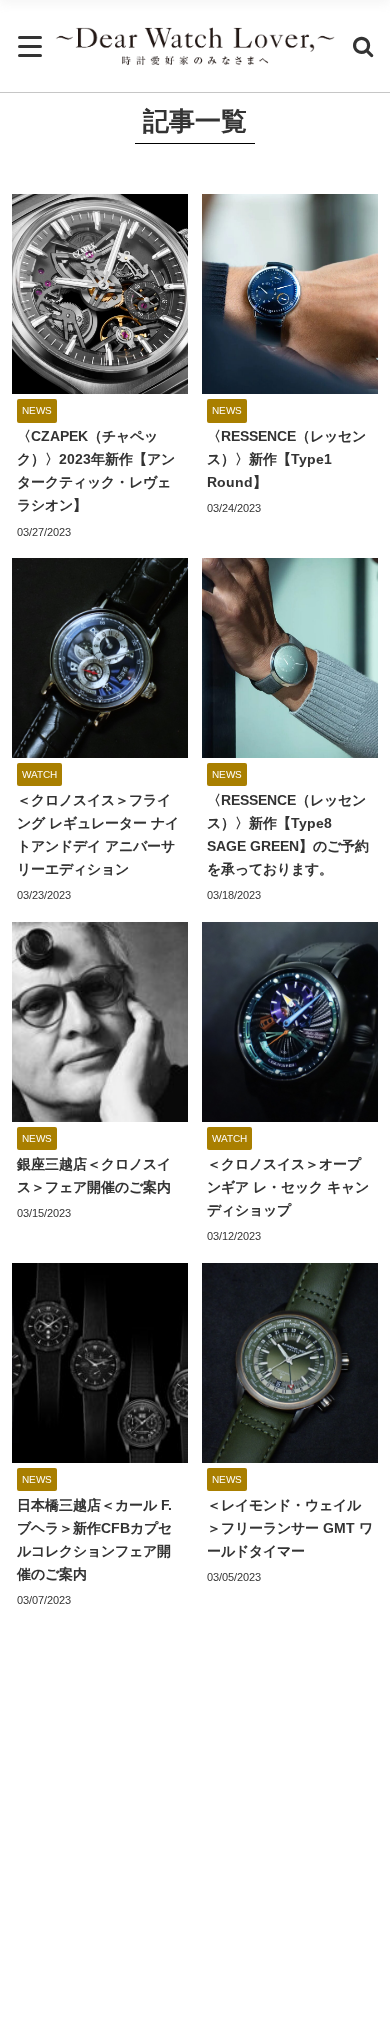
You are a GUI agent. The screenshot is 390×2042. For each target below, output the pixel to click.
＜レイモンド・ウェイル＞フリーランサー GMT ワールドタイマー (290, 1528)
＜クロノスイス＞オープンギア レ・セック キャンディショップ (288, 1187)
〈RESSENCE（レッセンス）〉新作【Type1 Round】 (286, 459)
